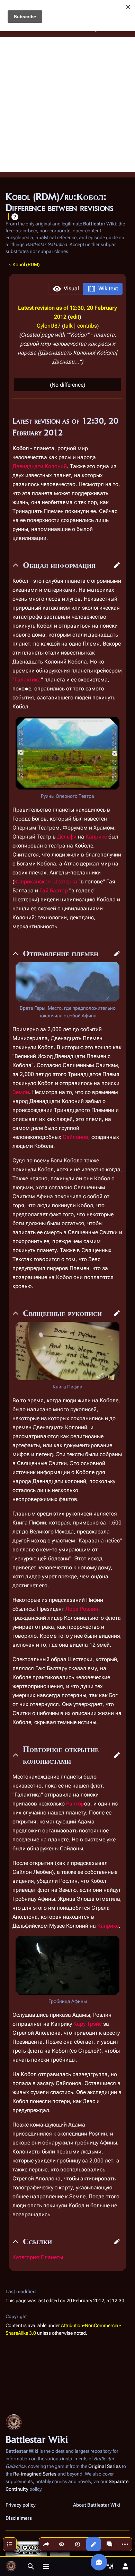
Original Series (105, 2466)
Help (15, 217)
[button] (66, 289)
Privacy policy (21, 2505)
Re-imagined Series (35, 2474)
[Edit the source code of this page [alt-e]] (93, 2544)
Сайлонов (75, 1137)
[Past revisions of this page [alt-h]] (78, 2544)
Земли (21, 1092)
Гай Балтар (54, 890)
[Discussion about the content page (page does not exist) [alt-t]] (109, 2544)
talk (68, 326)
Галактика (28, 680)
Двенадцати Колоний (40, 466)
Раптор (75, 1804)
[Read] (62, 2544)
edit (75, 317)
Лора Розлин (82, 1609)
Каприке (96, 837)
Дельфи (67, 837)
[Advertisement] (67, 105)
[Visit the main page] (11, 2566)
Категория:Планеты (38, 2257)
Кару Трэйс (88, 2024)
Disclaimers (19, 2518)
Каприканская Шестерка (46, 882)
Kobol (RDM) (26, 264)
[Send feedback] (99, 2562)
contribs (87, 326)
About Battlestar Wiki (97, 2505)
